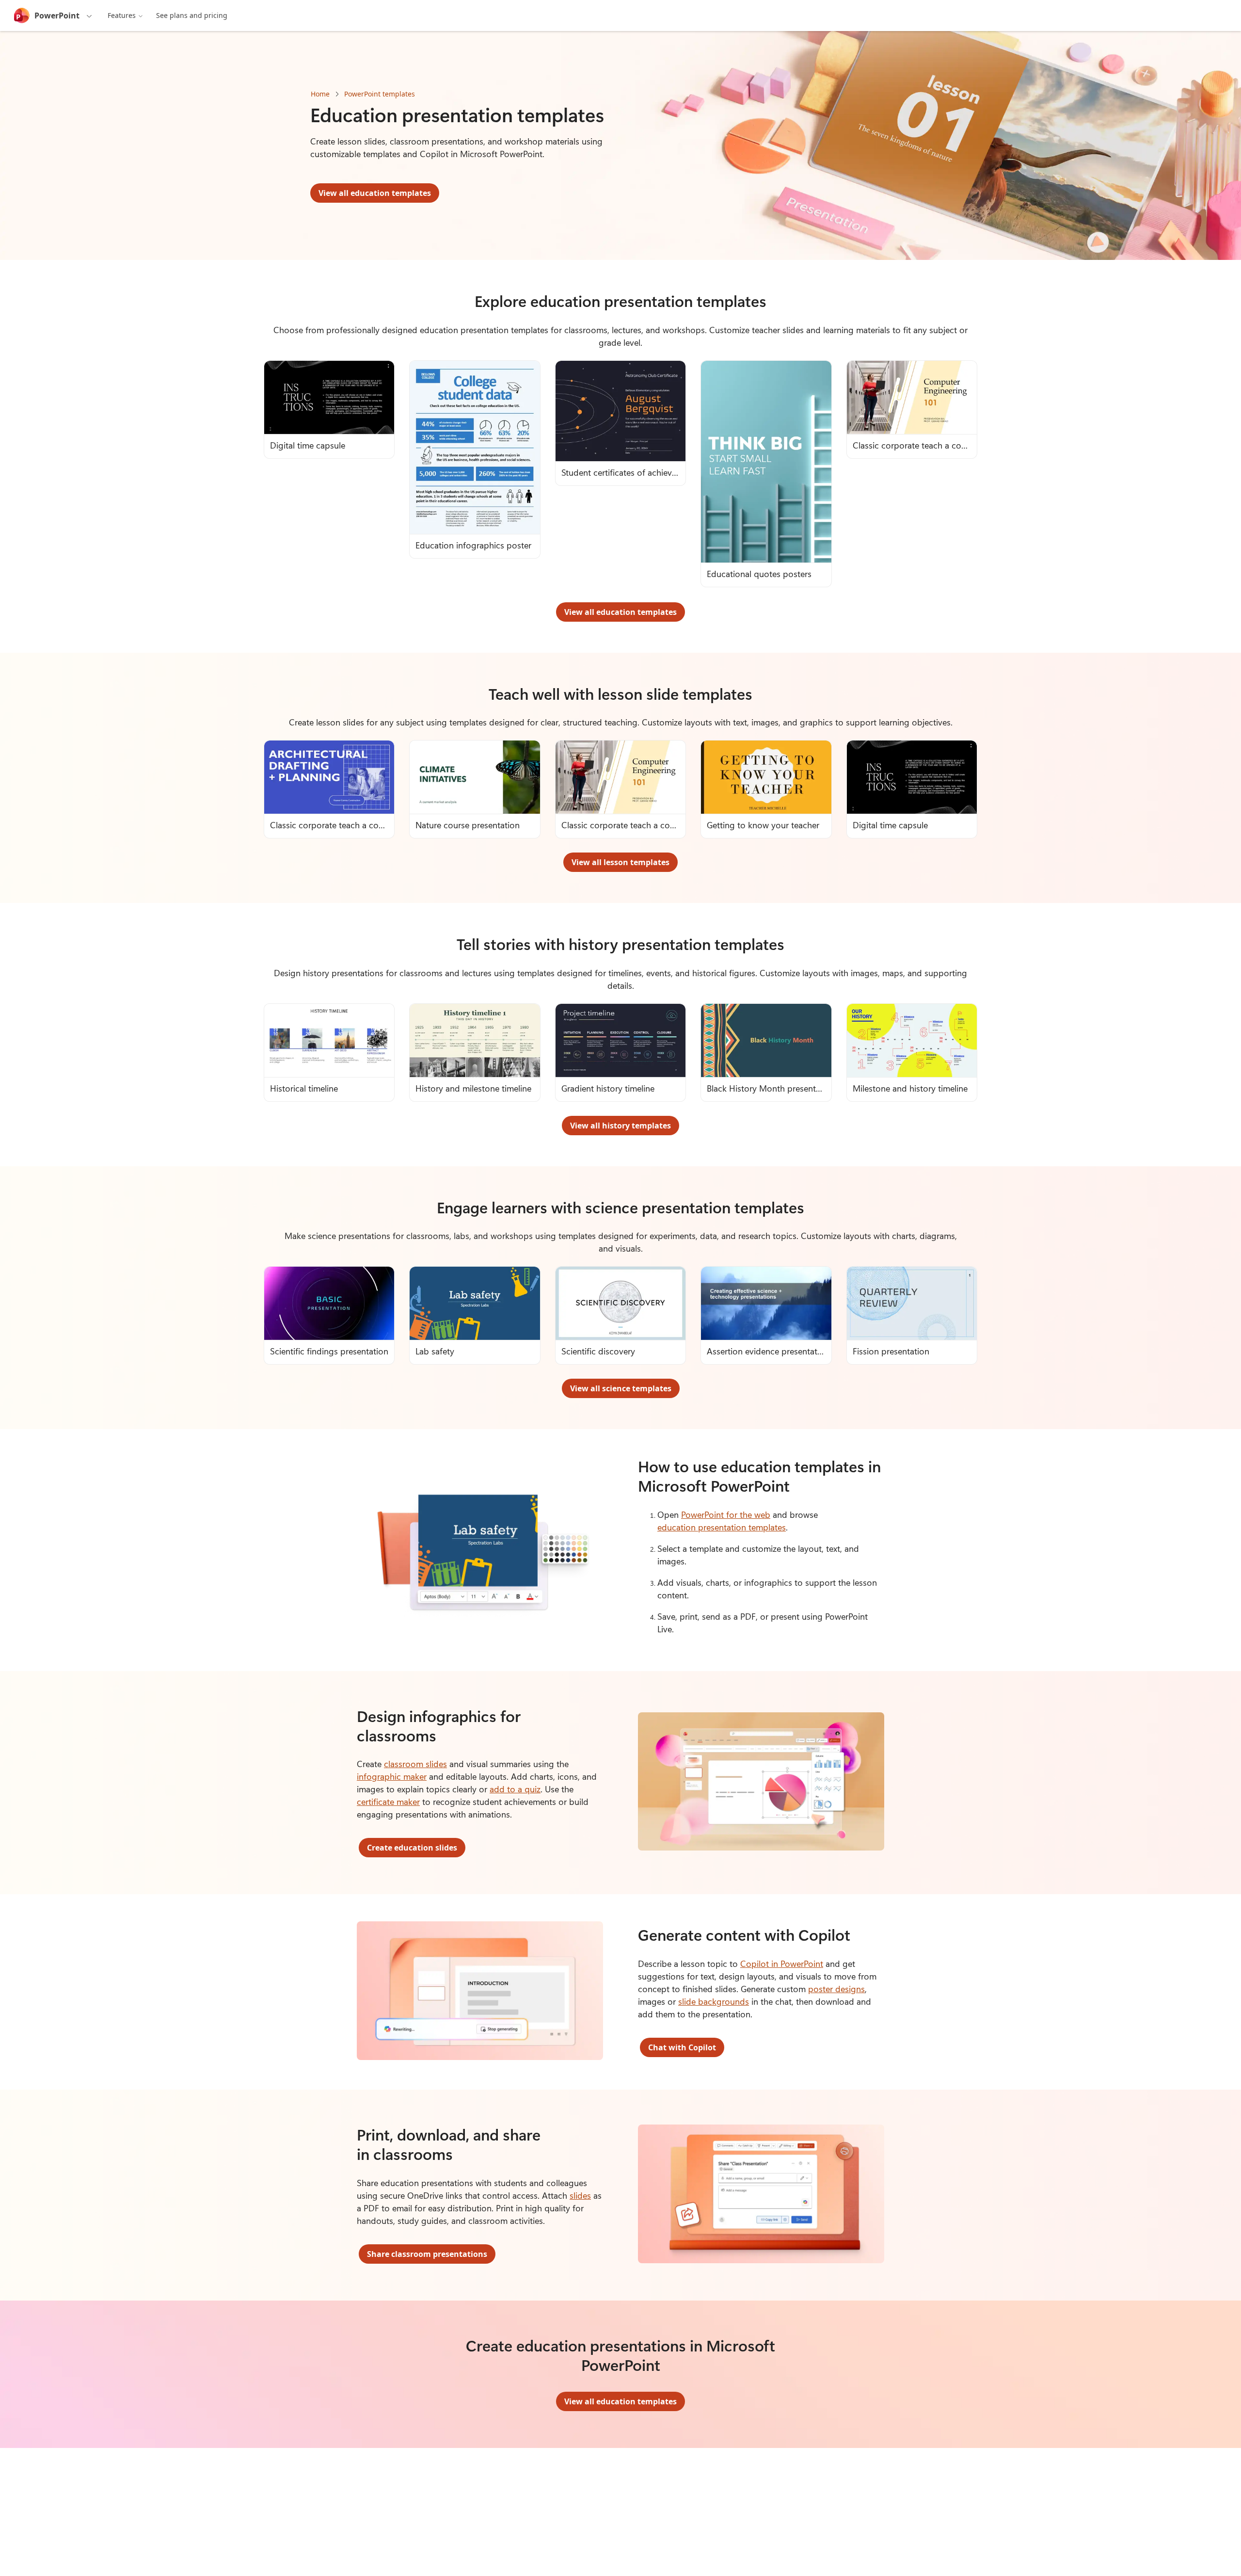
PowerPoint (57, 16)
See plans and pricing (192, 15)
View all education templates (375, 193)
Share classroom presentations (427, 2254)
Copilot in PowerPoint (782, 1964)
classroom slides (415, 1764)
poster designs (836, 1989)
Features (122, 15)
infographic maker (392, 1776)
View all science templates (621, 1388)
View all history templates (620, 1126)
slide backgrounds (714, 2001)
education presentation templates (722, 1527)
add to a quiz (515, 1789)
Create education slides (412, 1848)
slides (580, 2195)
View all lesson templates (620, 862)
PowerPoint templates (380, 94)
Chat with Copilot (682, 2047)
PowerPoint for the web (726, 1514)
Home (320, 94)
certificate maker (388, 1802)
